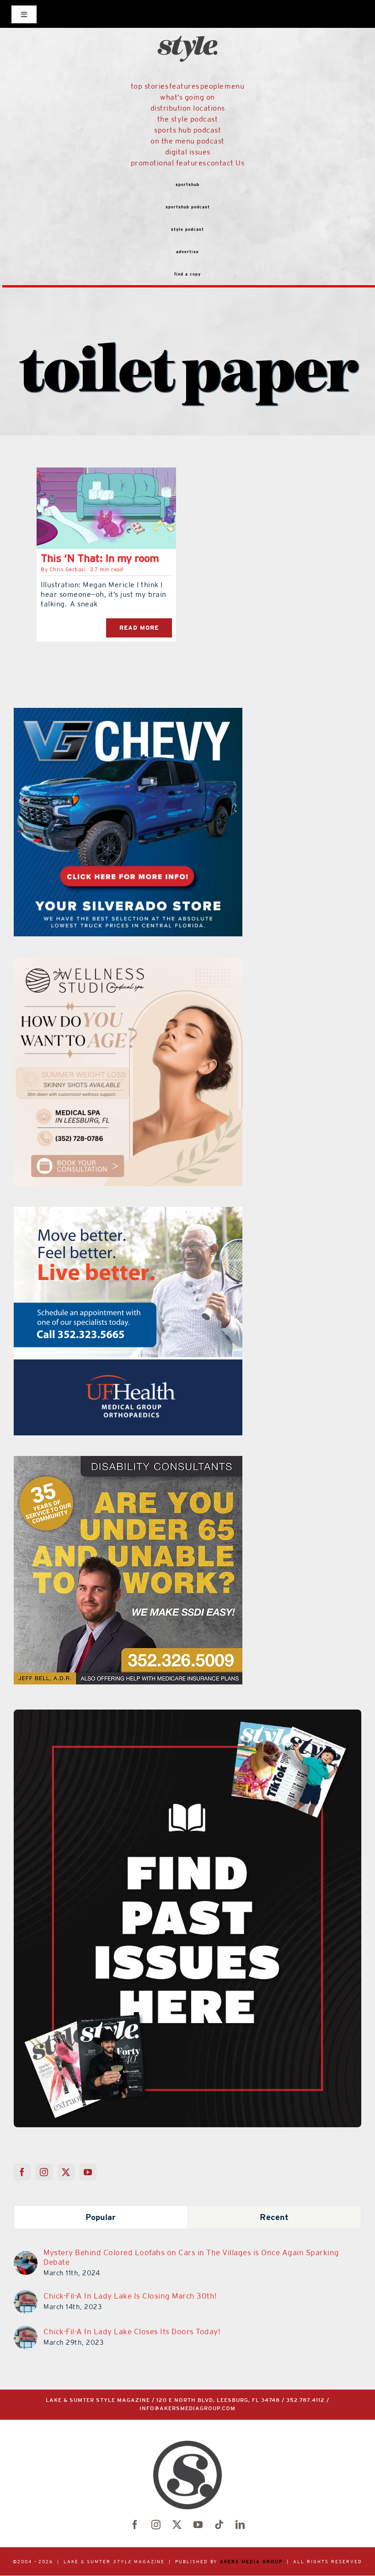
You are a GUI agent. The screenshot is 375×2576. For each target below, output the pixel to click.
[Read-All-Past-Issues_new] (187, 1713)
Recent (274, 2217)
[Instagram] (44, 2172)
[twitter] (177, 2525)
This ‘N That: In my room (100, 558)
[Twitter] (66, 2172)
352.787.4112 (305, 2400)
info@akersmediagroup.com (187, 2409)
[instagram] (156, 2525)
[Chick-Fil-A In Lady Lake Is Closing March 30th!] (26, 2295)
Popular (101, 2217)
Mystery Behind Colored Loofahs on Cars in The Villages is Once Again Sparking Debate (191, 2257)
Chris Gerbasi (68, 569)
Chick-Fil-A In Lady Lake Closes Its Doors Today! (132, 2332)
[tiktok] (219, 2525)
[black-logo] (187, 18)
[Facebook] (22, 2172)
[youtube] (198, 2525)
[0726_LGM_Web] (155, 963)
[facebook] (135, 2525)
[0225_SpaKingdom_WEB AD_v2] (173, 1212)
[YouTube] (88, 2172)
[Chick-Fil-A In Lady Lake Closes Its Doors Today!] (26, 2331)
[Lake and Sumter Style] (137, 713)
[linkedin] (240, 2525)
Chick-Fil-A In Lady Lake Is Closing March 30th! (130, 2296)
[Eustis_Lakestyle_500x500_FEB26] (187, 1461)
